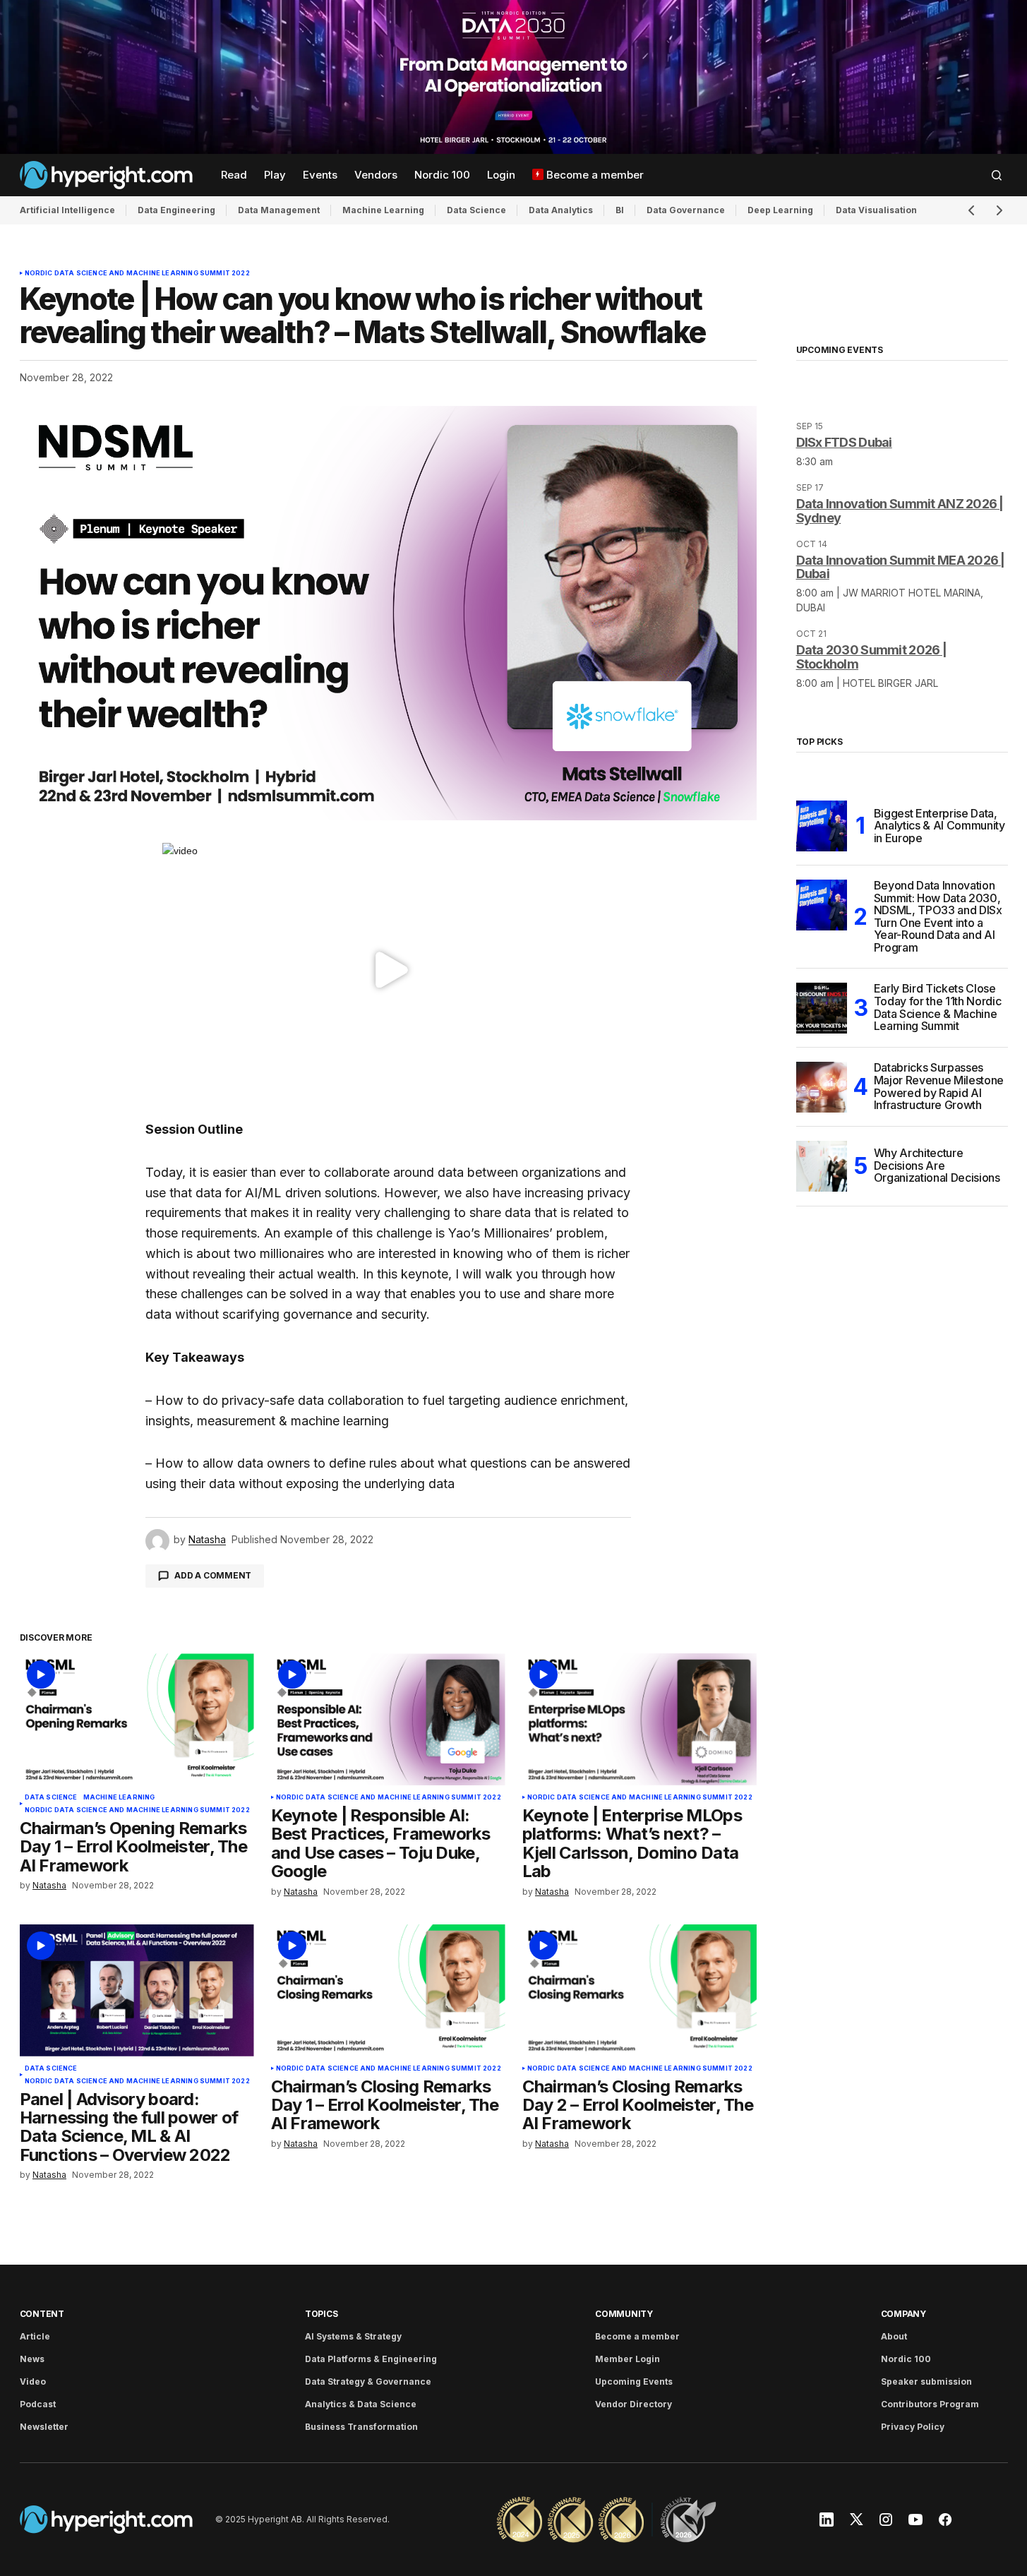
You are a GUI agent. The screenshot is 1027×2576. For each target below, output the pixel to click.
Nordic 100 (906, 2359)
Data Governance (686, 210)
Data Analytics (561, 210)
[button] (997, 175)
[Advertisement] (513, 77)
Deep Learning (780, 210)
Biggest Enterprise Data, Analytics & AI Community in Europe (939, 826)
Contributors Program (930, 2404)
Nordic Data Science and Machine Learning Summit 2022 (137, 273)
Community (624, 2314)
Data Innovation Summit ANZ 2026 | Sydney (900, 511)
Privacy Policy (913, 2427)
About (894, 2336)
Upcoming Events (634, 2382)
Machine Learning (383, 210)
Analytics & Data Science (361, 2404)
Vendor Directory (633, 2404)
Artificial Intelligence (67, 210)
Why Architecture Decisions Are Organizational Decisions (937, 1165)
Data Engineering (176, 210)
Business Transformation (361, 2427)
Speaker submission (926, 2382)
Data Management (279, 210)
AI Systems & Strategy (353, 2336)
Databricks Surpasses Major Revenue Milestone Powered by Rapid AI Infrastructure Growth (939, 1087)
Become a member (637, 2336)
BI (620, 210)
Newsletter (44, 2427)
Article (35, 2336)
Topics (322, 2314)
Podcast (38, 2404)
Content (42, 2314)
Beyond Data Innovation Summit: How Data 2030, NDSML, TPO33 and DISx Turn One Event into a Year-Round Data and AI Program (938, 917)
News (32, 2359)
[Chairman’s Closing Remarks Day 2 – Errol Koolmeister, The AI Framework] (639, 1990)
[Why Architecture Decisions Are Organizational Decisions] (822, 1166)
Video (33, 2382)
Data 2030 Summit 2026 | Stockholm (871, 657)
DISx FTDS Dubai (844, 442)
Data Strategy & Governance (368, 2382)
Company (903, 2314)
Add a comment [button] (213, 1575)
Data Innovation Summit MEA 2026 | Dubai (901, 567)
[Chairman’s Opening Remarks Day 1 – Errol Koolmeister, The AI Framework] (137, 1719)
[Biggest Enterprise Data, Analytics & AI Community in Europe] (822, 826)
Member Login (627, 2359)
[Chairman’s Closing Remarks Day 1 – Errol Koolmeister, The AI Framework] (388, 1990)
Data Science (476, 210)
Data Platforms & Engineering (371, 2359)
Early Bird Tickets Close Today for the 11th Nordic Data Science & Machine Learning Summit (938, 1008)
